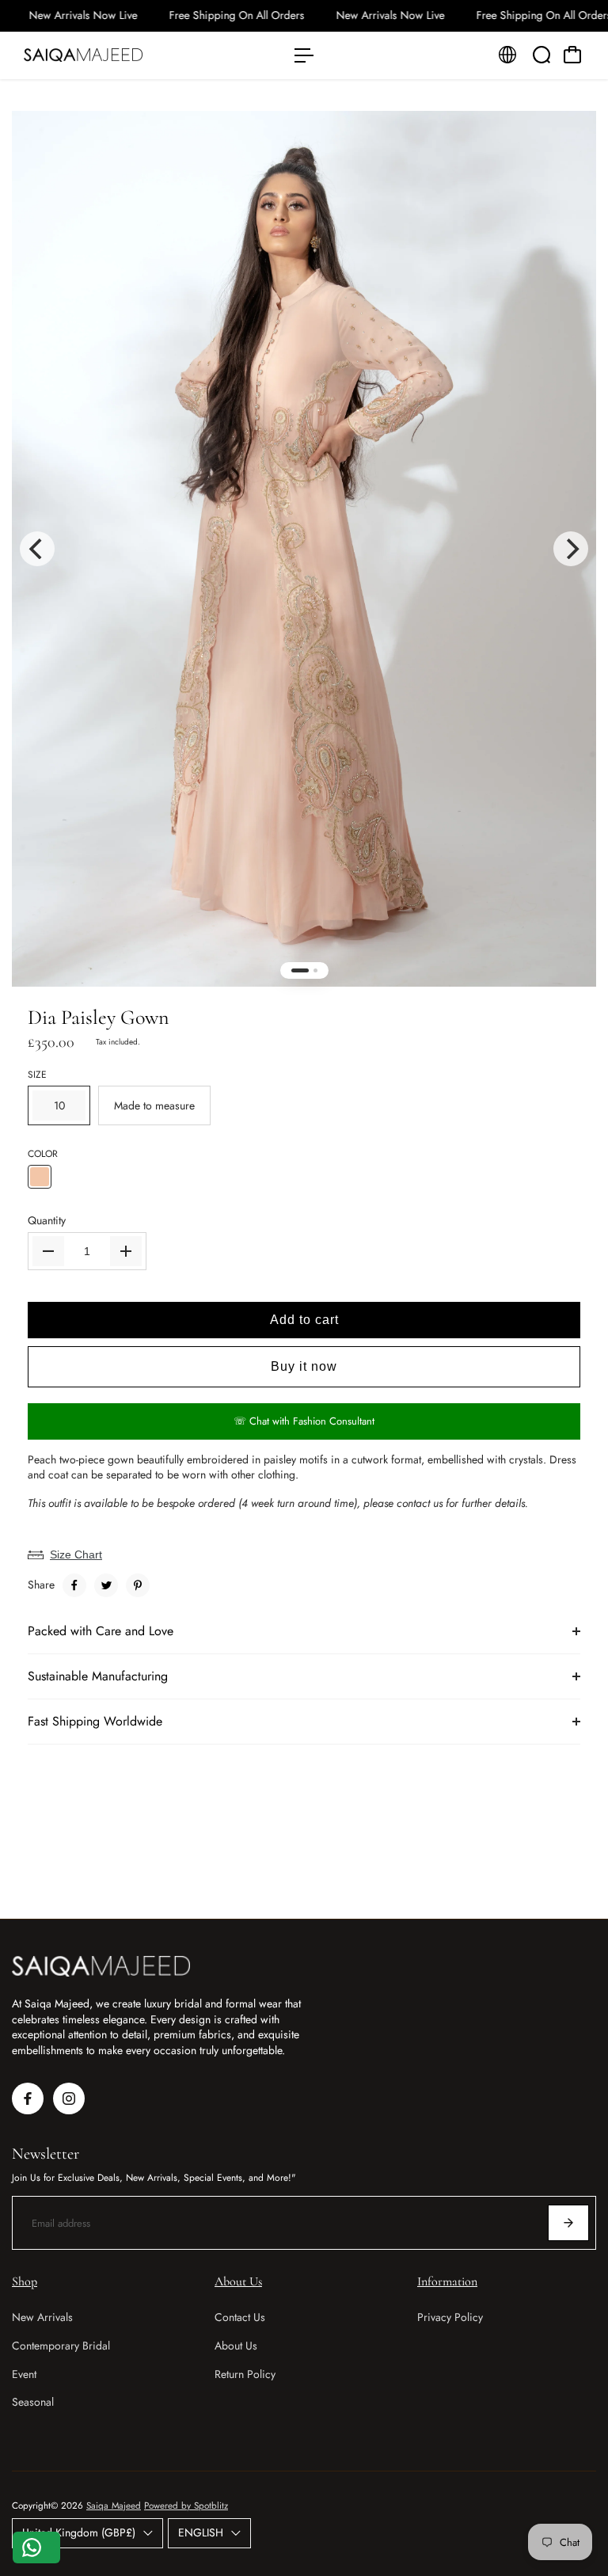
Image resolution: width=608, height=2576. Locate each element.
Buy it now (304, 1366)
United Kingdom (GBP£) (79, 2532)
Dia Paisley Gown (98, 1017)
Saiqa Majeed (114, 2506)
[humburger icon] (304, 55)
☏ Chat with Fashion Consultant (304, 1421)
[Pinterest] (138, 1585)
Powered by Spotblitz (186, 2506)
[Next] (571, 549)
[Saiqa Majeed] (123, 55)
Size (37, 1075)
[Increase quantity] (126, 1251)
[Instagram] (69, 2098)
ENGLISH (201, 2532)
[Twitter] (106, 1585)
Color (43, 1154)
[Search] (541, 55)
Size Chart (76, 1554)
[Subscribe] (568, 2223)
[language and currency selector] (507, 55)
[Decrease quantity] (48, 1251)
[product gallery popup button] (567, 152)
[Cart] (572, 55)
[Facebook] (74, 1585)
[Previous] (37, 549)
